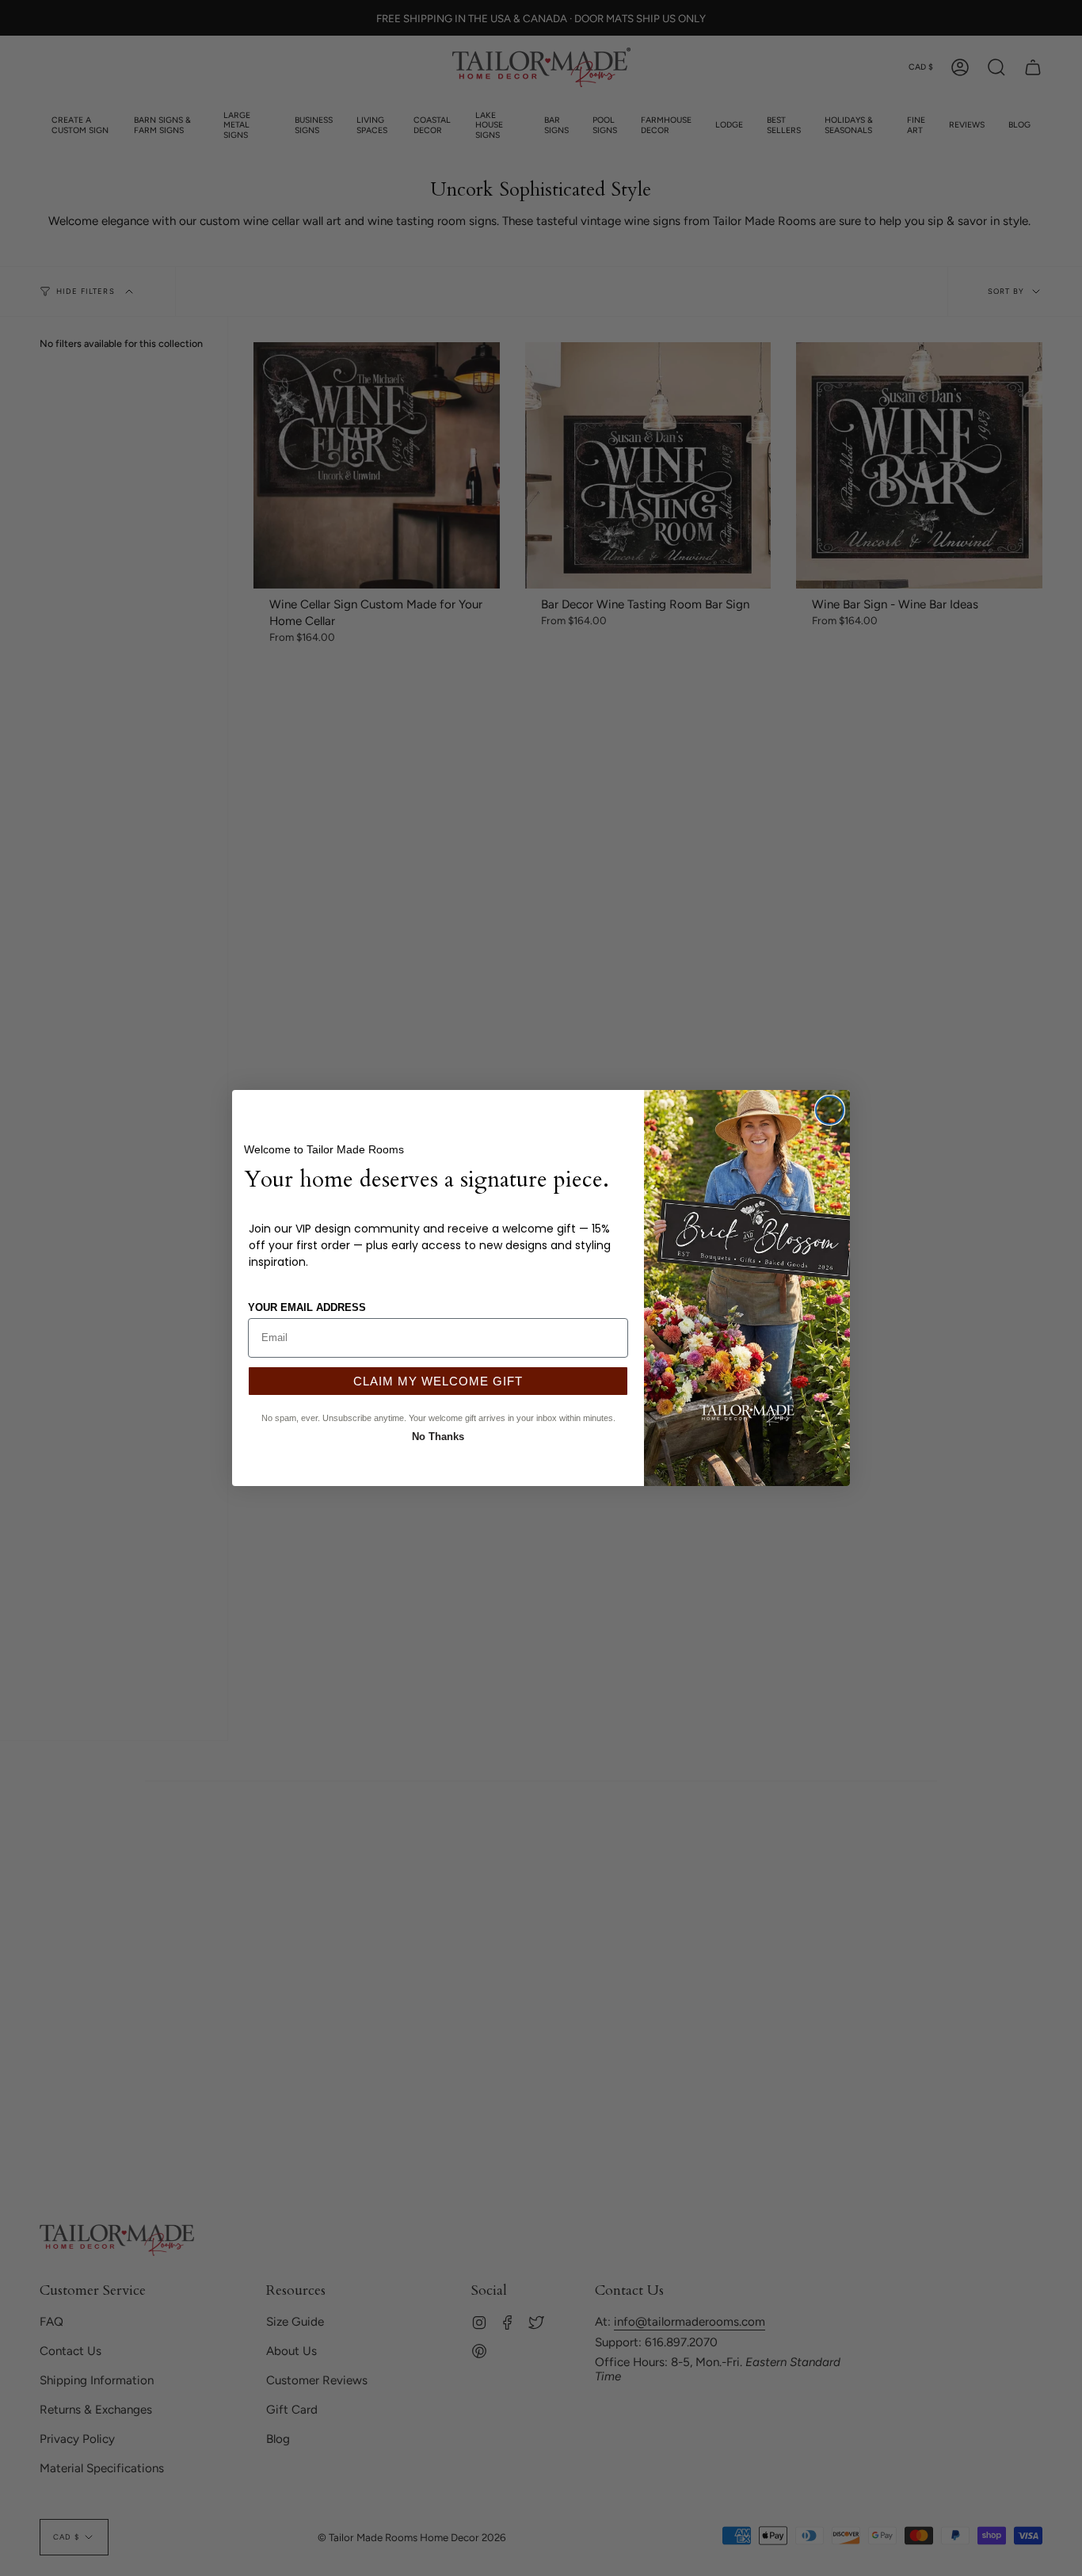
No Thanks (438, 1435)
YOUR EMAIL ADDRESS (307, 1307)
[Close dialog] (830, 1110)
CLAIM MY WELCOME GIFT (438, 1381)
